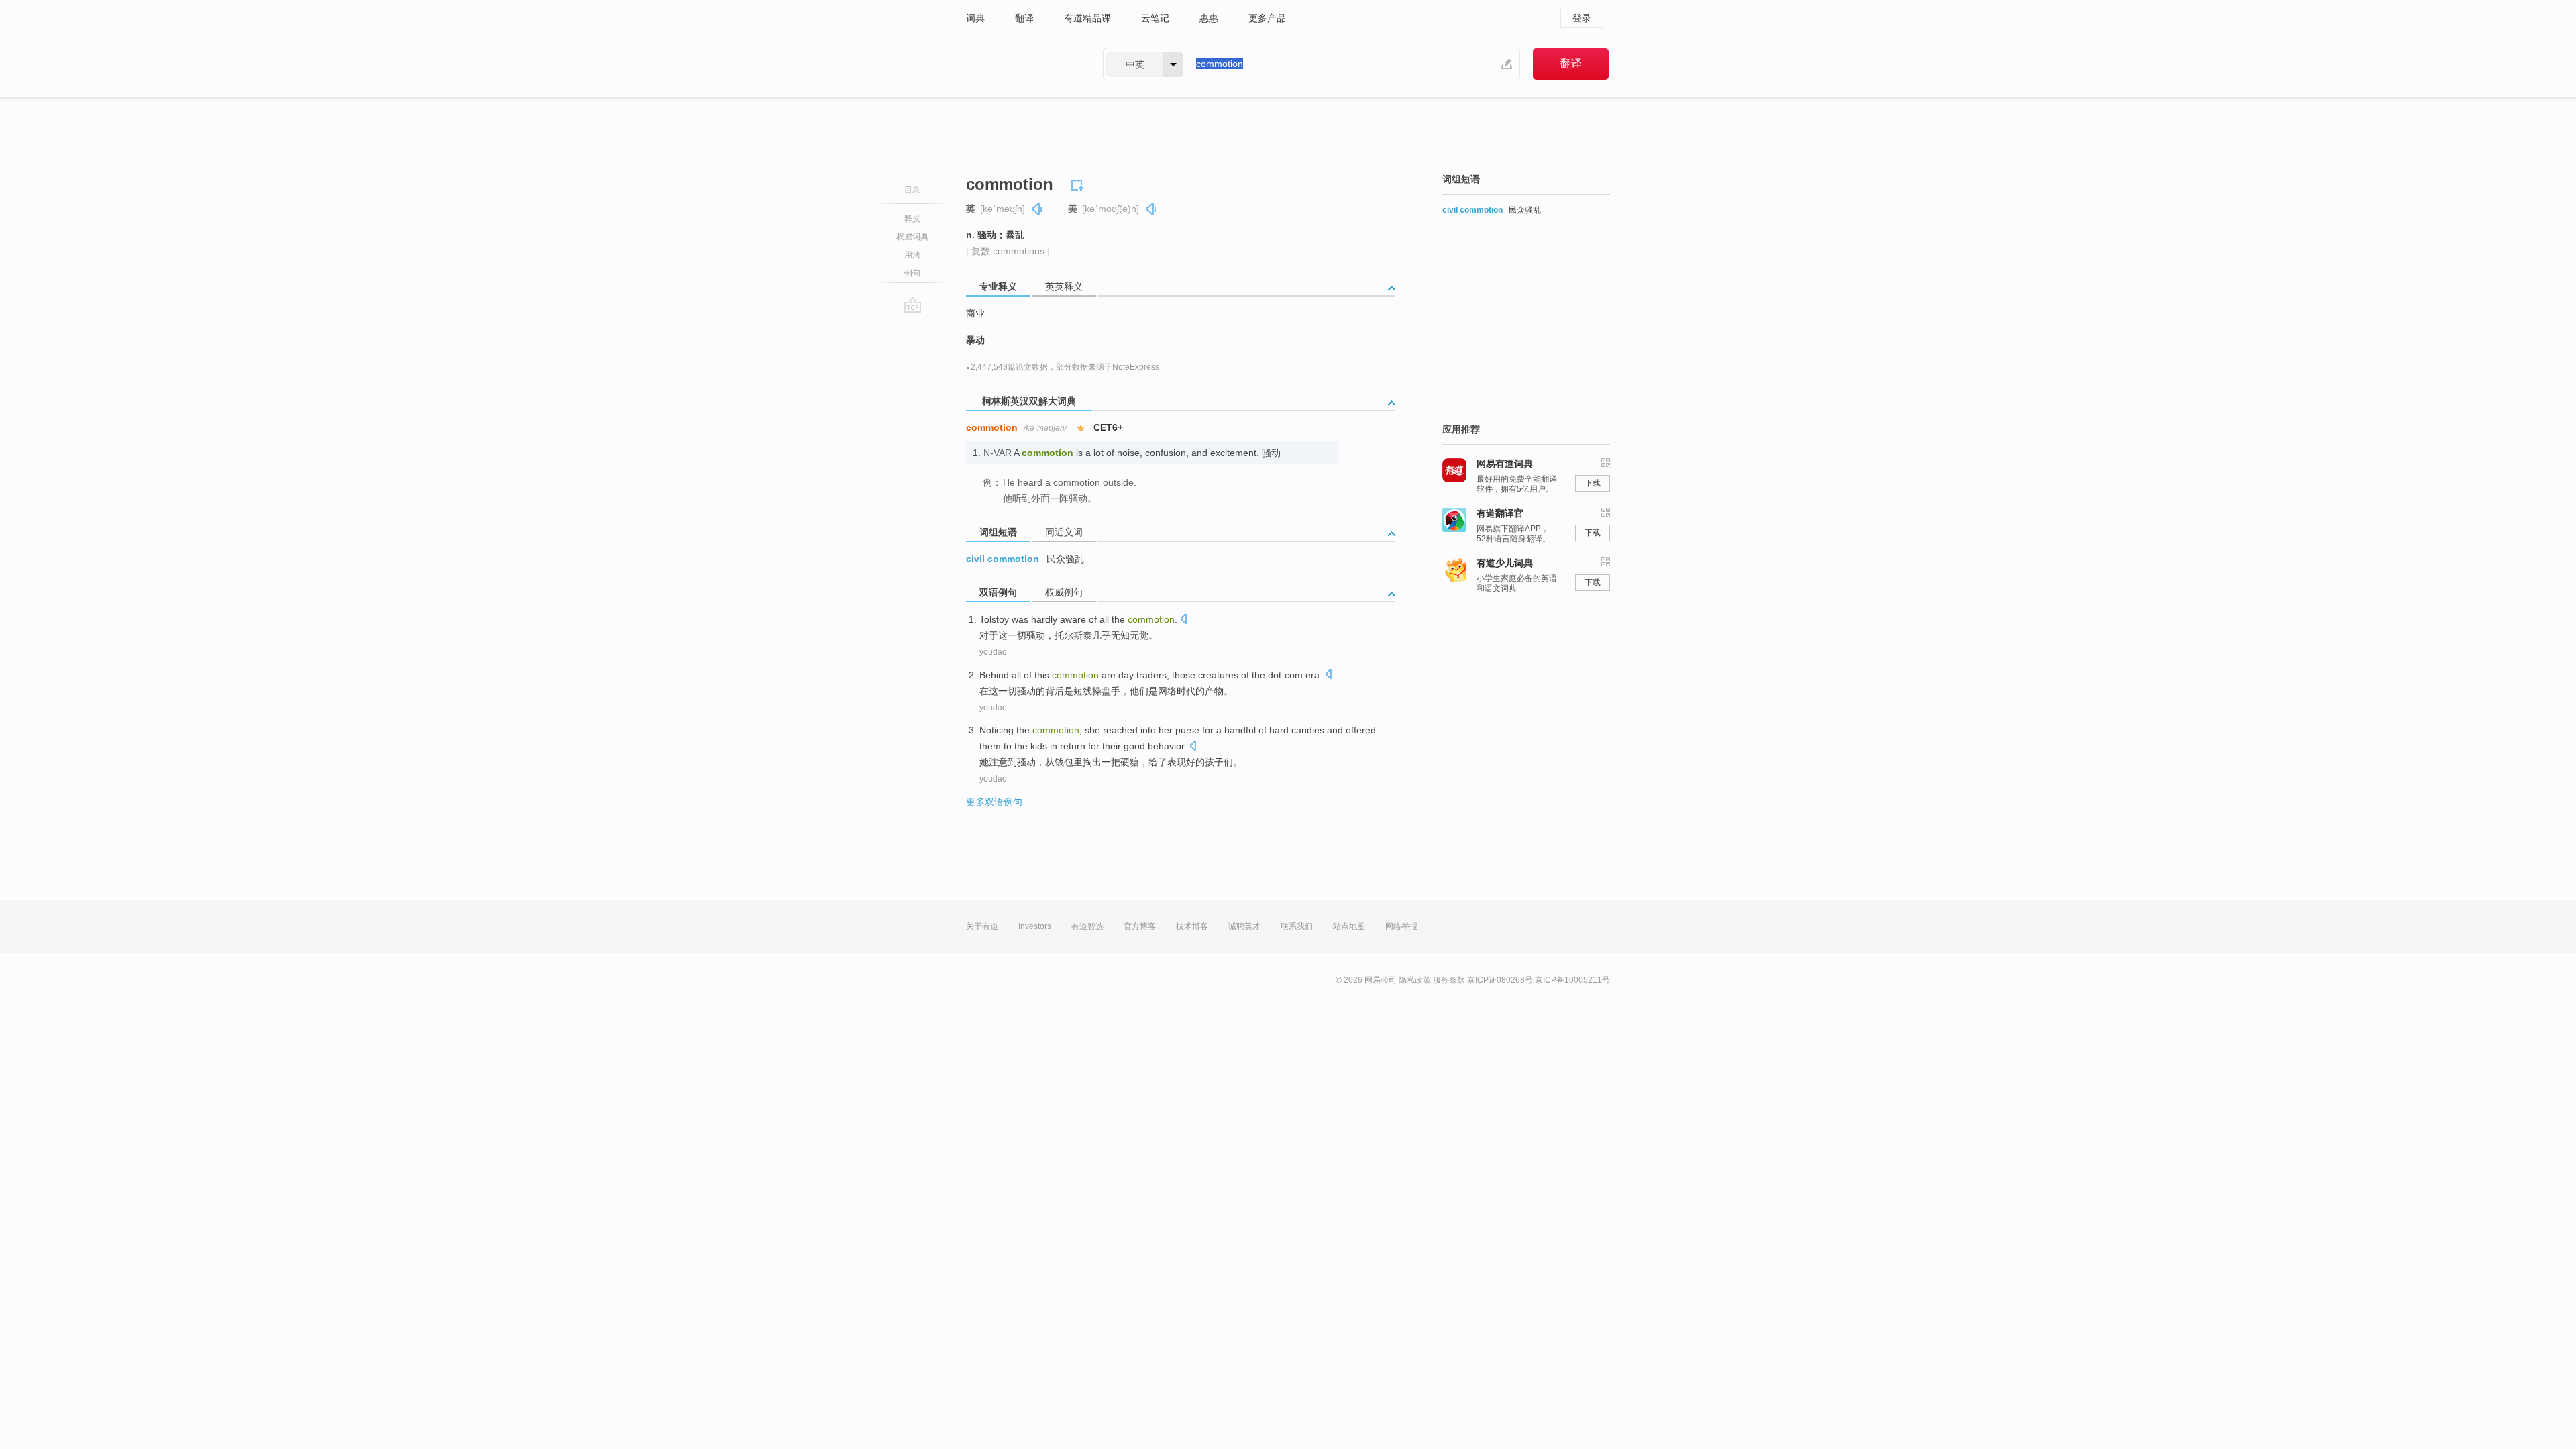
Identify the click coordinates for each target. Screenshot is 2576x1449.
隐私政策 (1415, 980)
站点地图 (1349, 926)
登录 (1582, 18)
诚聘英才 (1244, 926)
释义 (912, 219)
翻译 (1024, 18)
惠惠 (1209, 18)
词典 (975, 18)
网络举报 (1401, 926)
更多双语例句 (994, 802)
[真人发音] (1038, 209)
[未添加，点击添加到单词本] (1079, 183)
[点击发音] (1183, 620)
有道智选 (1087, 926)
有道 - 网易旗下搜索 (1021, 64)
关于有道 (982, 926)
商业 (975, 313)
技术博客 (1192, 926)
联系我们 (1297, 926)
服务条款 (1449, 980)
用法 (912, 255)
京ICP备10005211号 (1572, 980)
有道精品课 (1087, 18)
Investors (1035, 926)
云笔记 (1155, 18)
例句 (912, 273)
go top (913, 305)
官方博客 (1140, 926)
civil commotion (1003, 559)
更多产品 (1267, 18)
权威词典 (912, 237)
